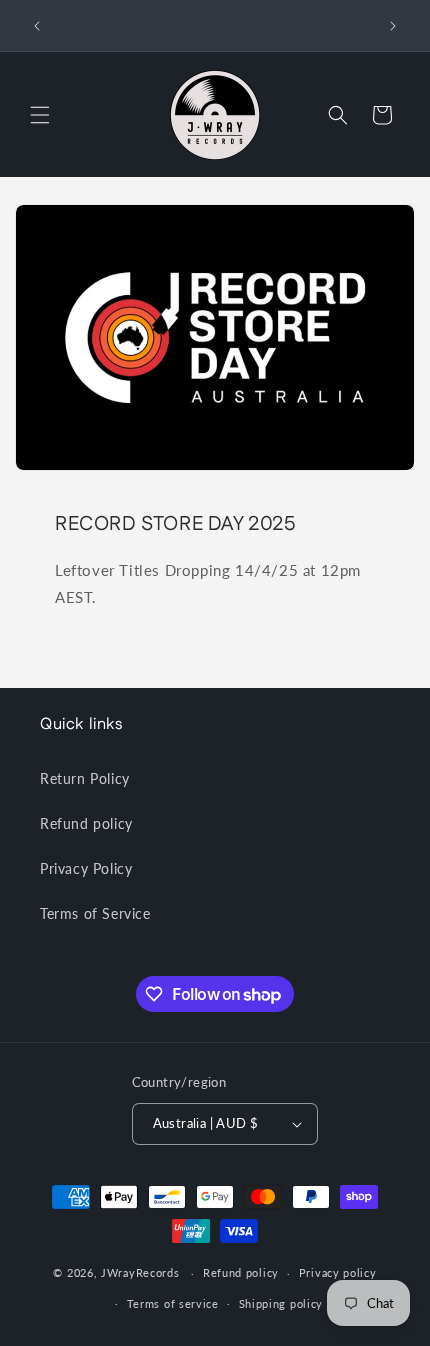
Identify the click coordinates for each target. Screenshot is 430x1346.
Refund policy (86, 823)
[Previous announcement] (37, 26)
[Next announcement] (393, 26)
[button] (40, 115)
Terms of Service (95, 913)
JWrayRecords (140, 1272)
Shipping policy (281, 1303)
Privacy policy (338, 1272)
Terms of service (173, 1303)
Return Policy (85, 778)
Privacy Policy (86, 868)
